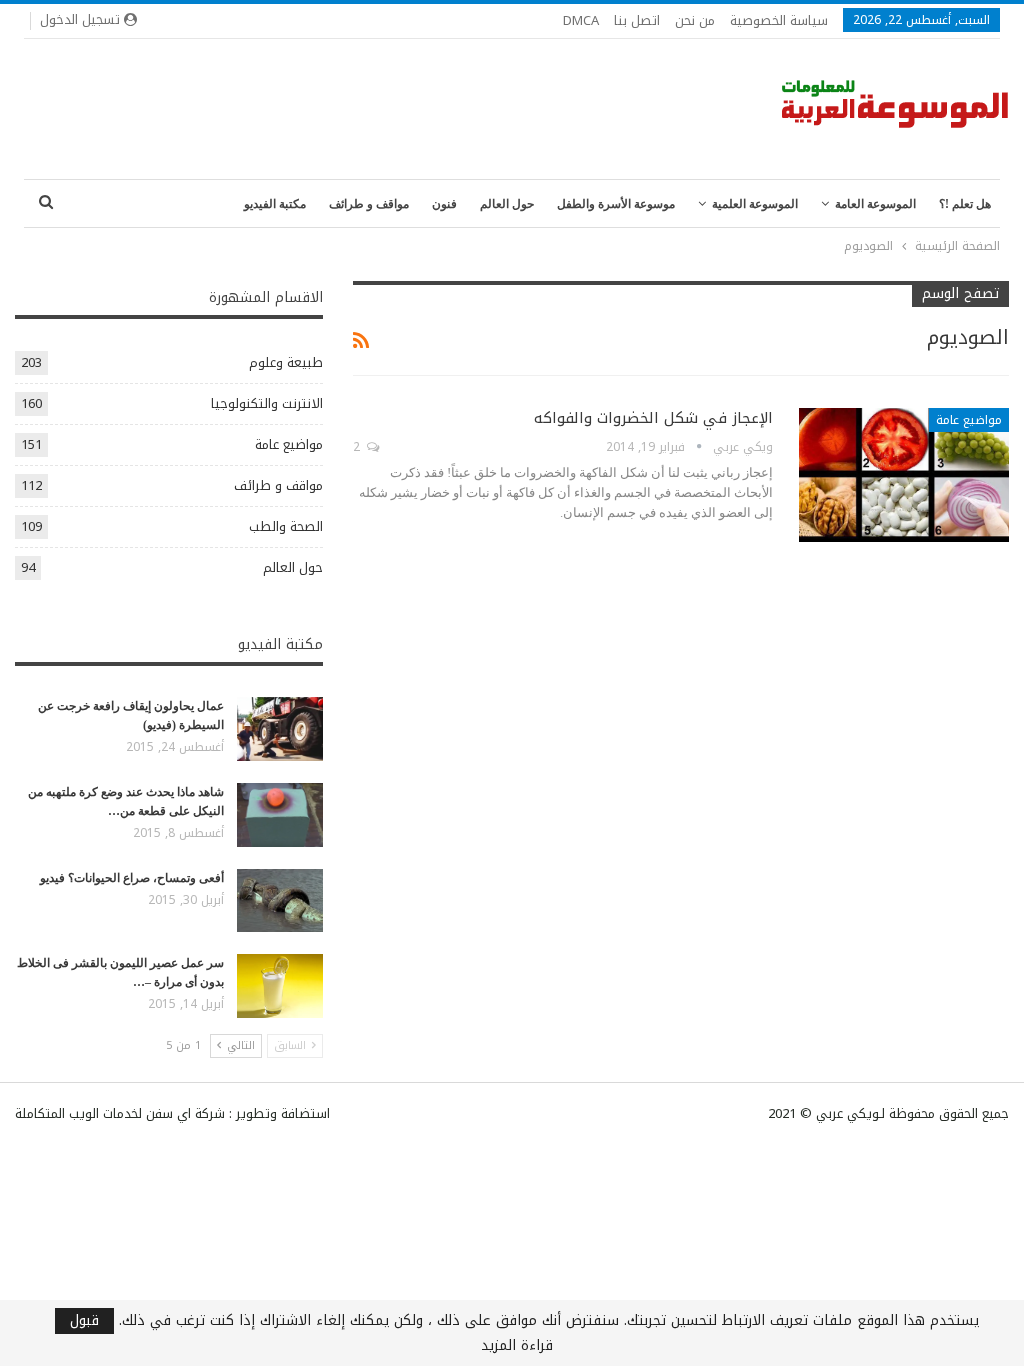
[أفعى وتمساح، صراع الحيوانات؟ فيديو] (280, 901)
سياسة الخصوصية (779, 20)
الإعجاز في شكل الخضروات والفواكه (653, 418)
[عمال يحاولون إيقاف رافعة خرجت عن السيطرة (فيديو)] (280, 729)
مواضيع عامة (969, 420)
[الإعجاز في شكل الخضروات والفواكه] (904, 475)
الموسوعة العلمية (755, 204)
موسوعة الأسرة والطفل (616, 204)
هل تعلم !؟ (965, 204)
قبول (84, 1321)
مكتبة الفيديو (275, 204)
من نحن (695, 20)
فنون (444, 204)
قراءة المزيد (517, 1346)
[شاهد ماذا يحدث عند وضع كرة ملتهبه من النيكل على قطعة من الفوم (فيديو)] (280, 815)
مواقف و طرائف (369, 204)
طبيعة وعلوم (286, 362)
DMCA (581, 20)
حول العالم (507, 204)
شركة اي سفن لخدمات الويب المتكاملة (120, 1113)
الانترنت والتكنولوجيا (267, 403)
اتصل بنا (637, 20)
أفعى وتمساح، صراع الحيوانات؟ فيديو (132, 878)
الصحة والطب (286, 526)
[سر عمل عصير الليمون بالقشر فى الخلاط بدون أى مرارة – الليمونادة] (280, 986)
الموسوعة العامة (875, 204)
